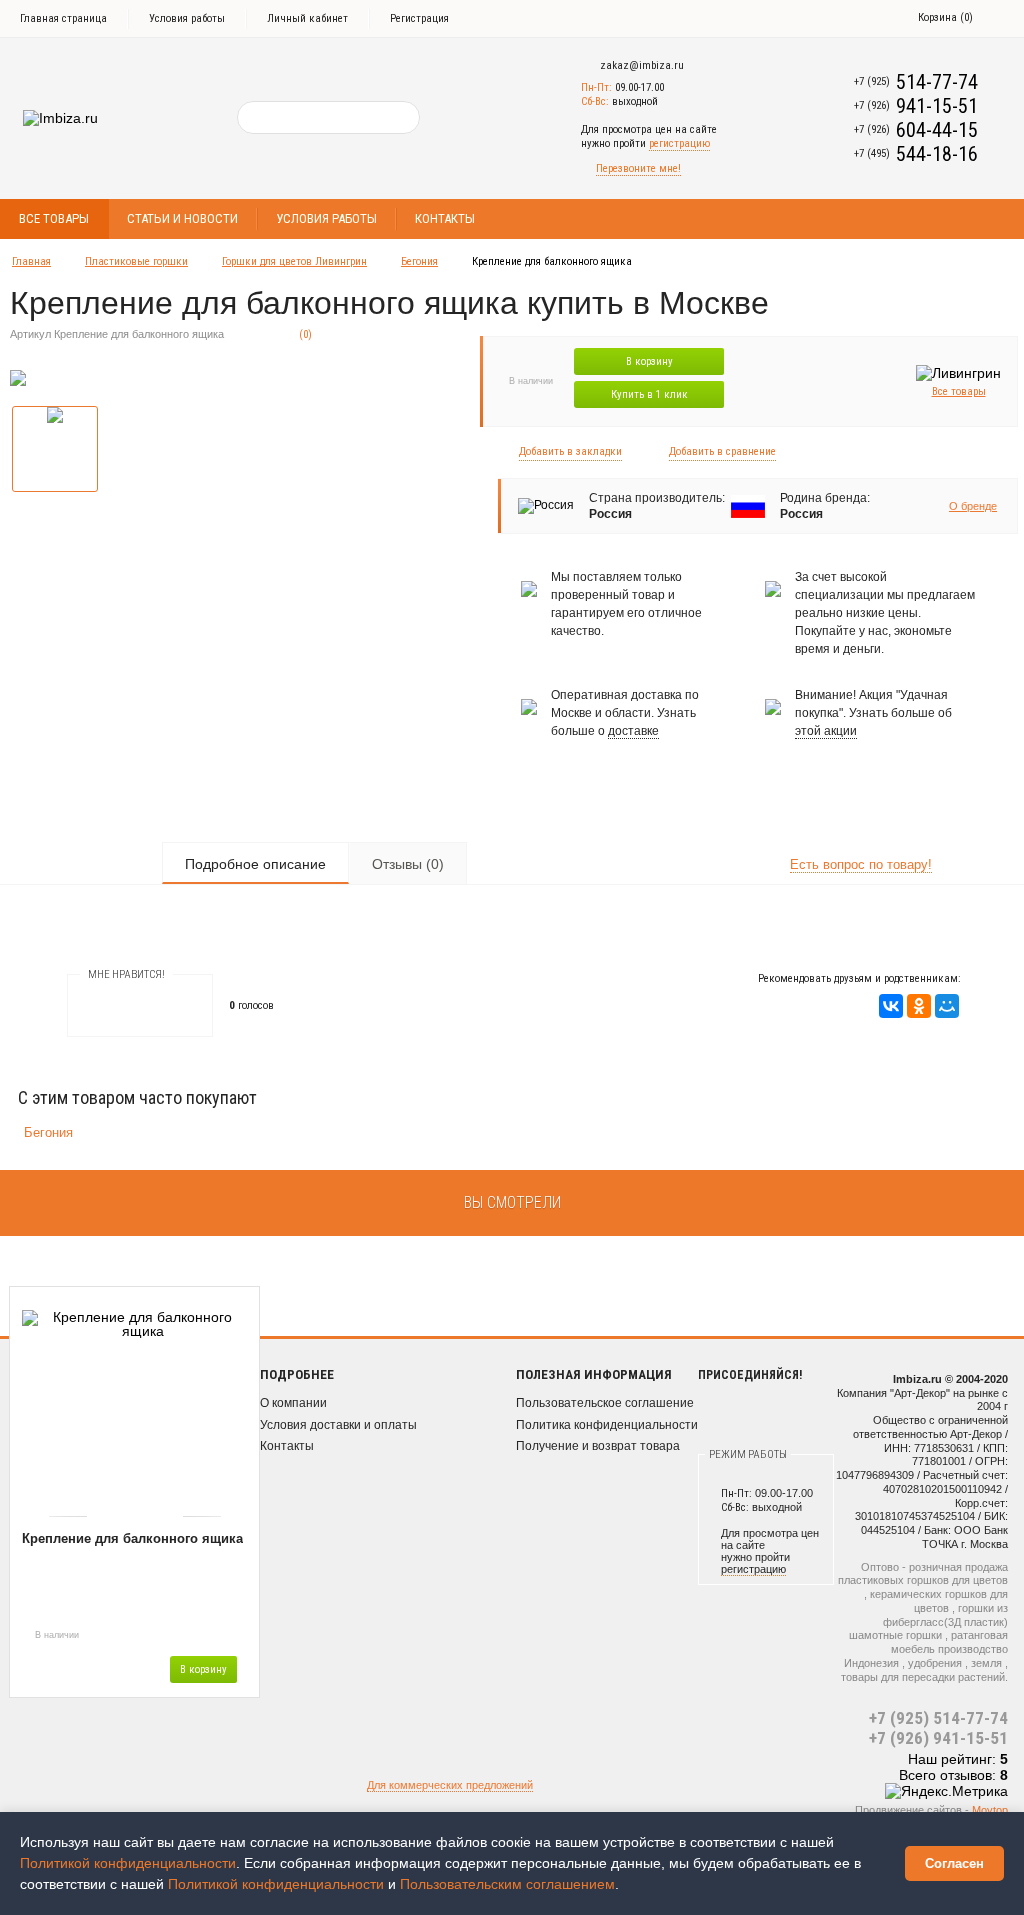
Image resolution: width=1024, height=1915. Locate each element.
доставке (633, 731)
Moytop (990, 1810)
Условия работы (187, 18)
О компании (293, 1403)
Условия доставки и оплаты (338, 1425)
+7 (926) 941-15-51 (938, 1738)
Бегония (419, 261)
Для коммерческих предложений (450, 1785)
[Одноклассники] (919, 1006)
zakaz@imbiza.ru (642, 65)
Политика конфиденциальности (607, 1425)
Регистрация (419, 18)
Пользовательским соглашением (507, 1884)
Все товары (54, 218)
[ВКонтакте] (891, 1006)
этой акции (826, 731)
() (945, 17)
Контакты (445, 218)
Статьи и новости (182, 218)
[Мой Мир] (947, 1006)
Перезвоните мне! (638, 168)
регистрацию (679, 143)
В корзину (649, 361)
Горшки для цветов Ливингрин (294, 261)
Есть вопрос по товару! (861, 864)
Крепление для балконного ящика (132, 1538)
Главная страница (63, 18)
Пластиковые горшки (136, 261)
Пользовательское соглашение (605, 1403)
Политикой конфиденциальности (128, 1863)
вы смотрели (512, 1202)
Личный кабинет (307, 18)
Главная (31, 261)
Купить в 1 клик (649, 394)
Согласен (954, 1863)
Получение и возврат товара (598, 1446)
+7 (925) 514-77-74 (938, 1718)
